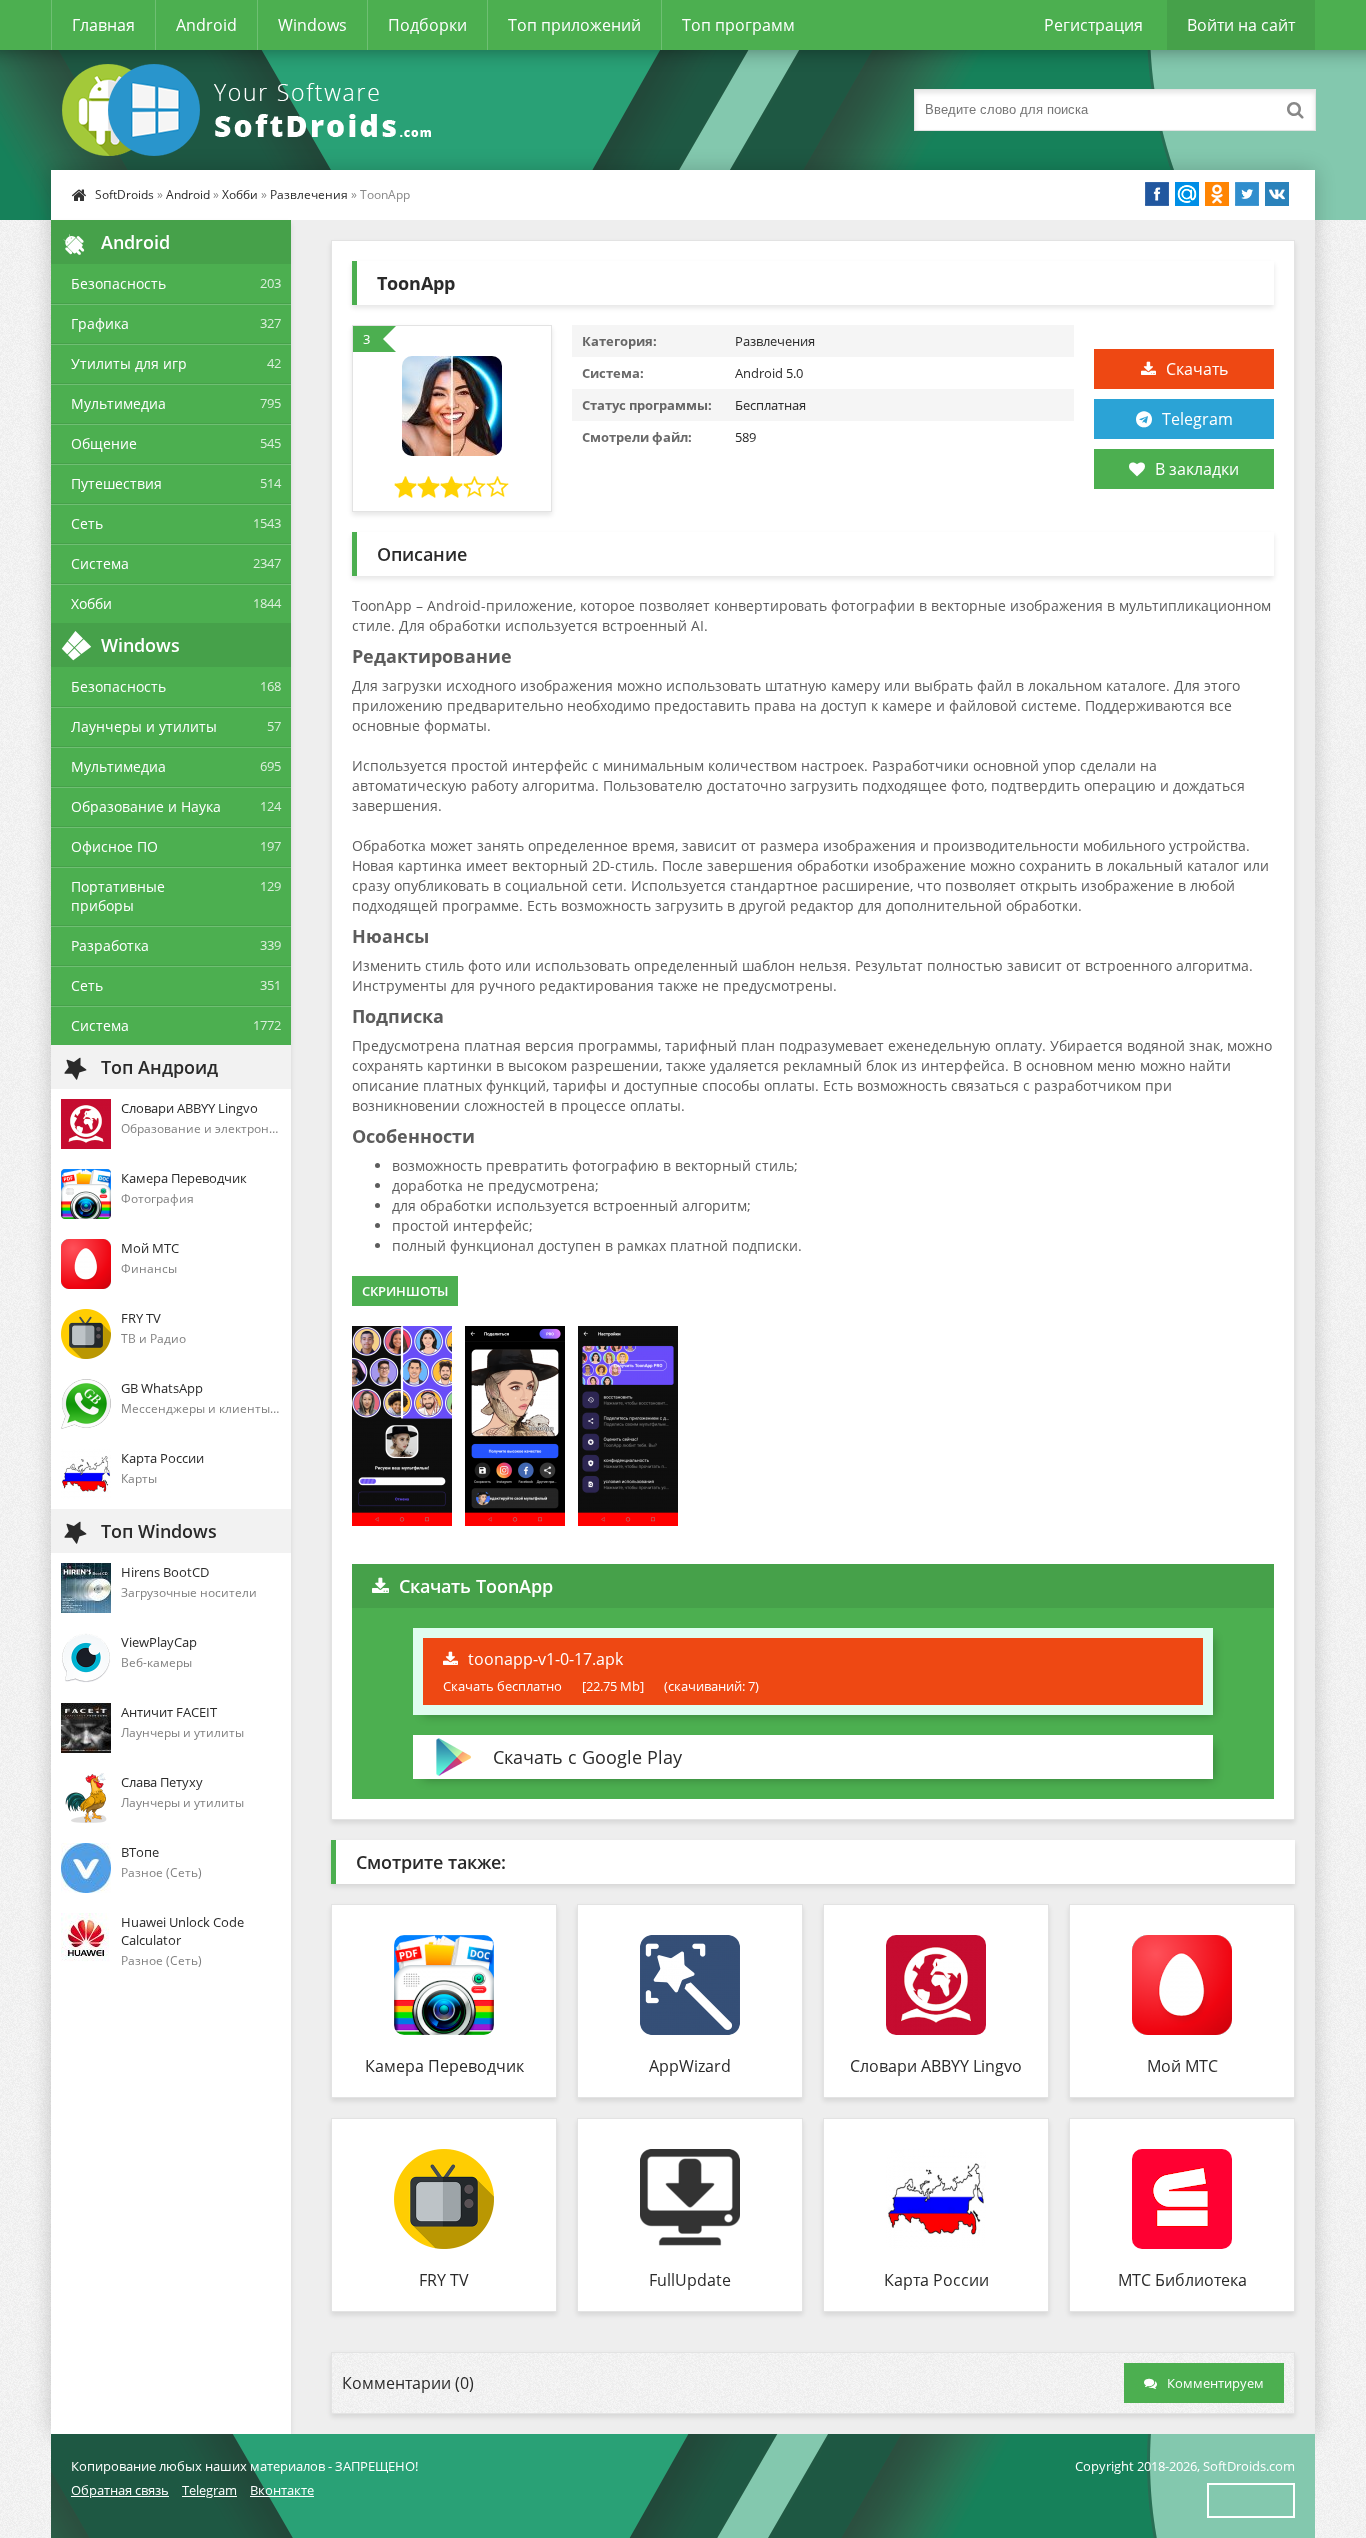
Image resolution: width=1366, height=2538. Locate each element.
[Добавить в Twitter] (1247, 194)
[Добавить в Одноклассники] (1217, 194)
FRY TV (444, 2280)
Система (100, 563)
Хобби (240, 194)
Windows (312, 25)
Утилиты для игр (129, 363)
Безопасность (118, 283)
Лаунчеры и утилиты (144, 726)
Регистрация (1093, 25)
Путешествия (116, 483)
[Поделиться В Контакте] (1277, 194)
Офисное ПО (114, 846)
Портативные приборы (118, 896)
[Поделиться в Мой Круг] (1187, 194)
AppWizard (690, 2066)
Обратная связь (120, 2490)
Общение (104, 443)
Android (206, 25)
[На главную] (251, 110)
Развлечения (309, 194)
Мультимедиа (118, 403)
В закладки (1197, 469)
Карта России (936, 2280)
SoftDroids (124, 194)
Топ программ (738, 25)
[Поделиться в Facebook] (1157, 194)
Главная (103, 25)
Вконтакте (282, 2490)
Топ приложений (574, 25)
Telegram (1197, 419)
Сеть (87, 523)
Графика (100, 323)
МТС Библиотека (1182, 2280)
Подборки (427, 25)
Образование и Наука (146, 806)
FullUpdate (690, 2280)
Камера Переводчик (444, 2066)
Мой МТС (1182, 2066)
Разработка (110, 945)
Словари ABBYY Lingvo (936, 2066)
